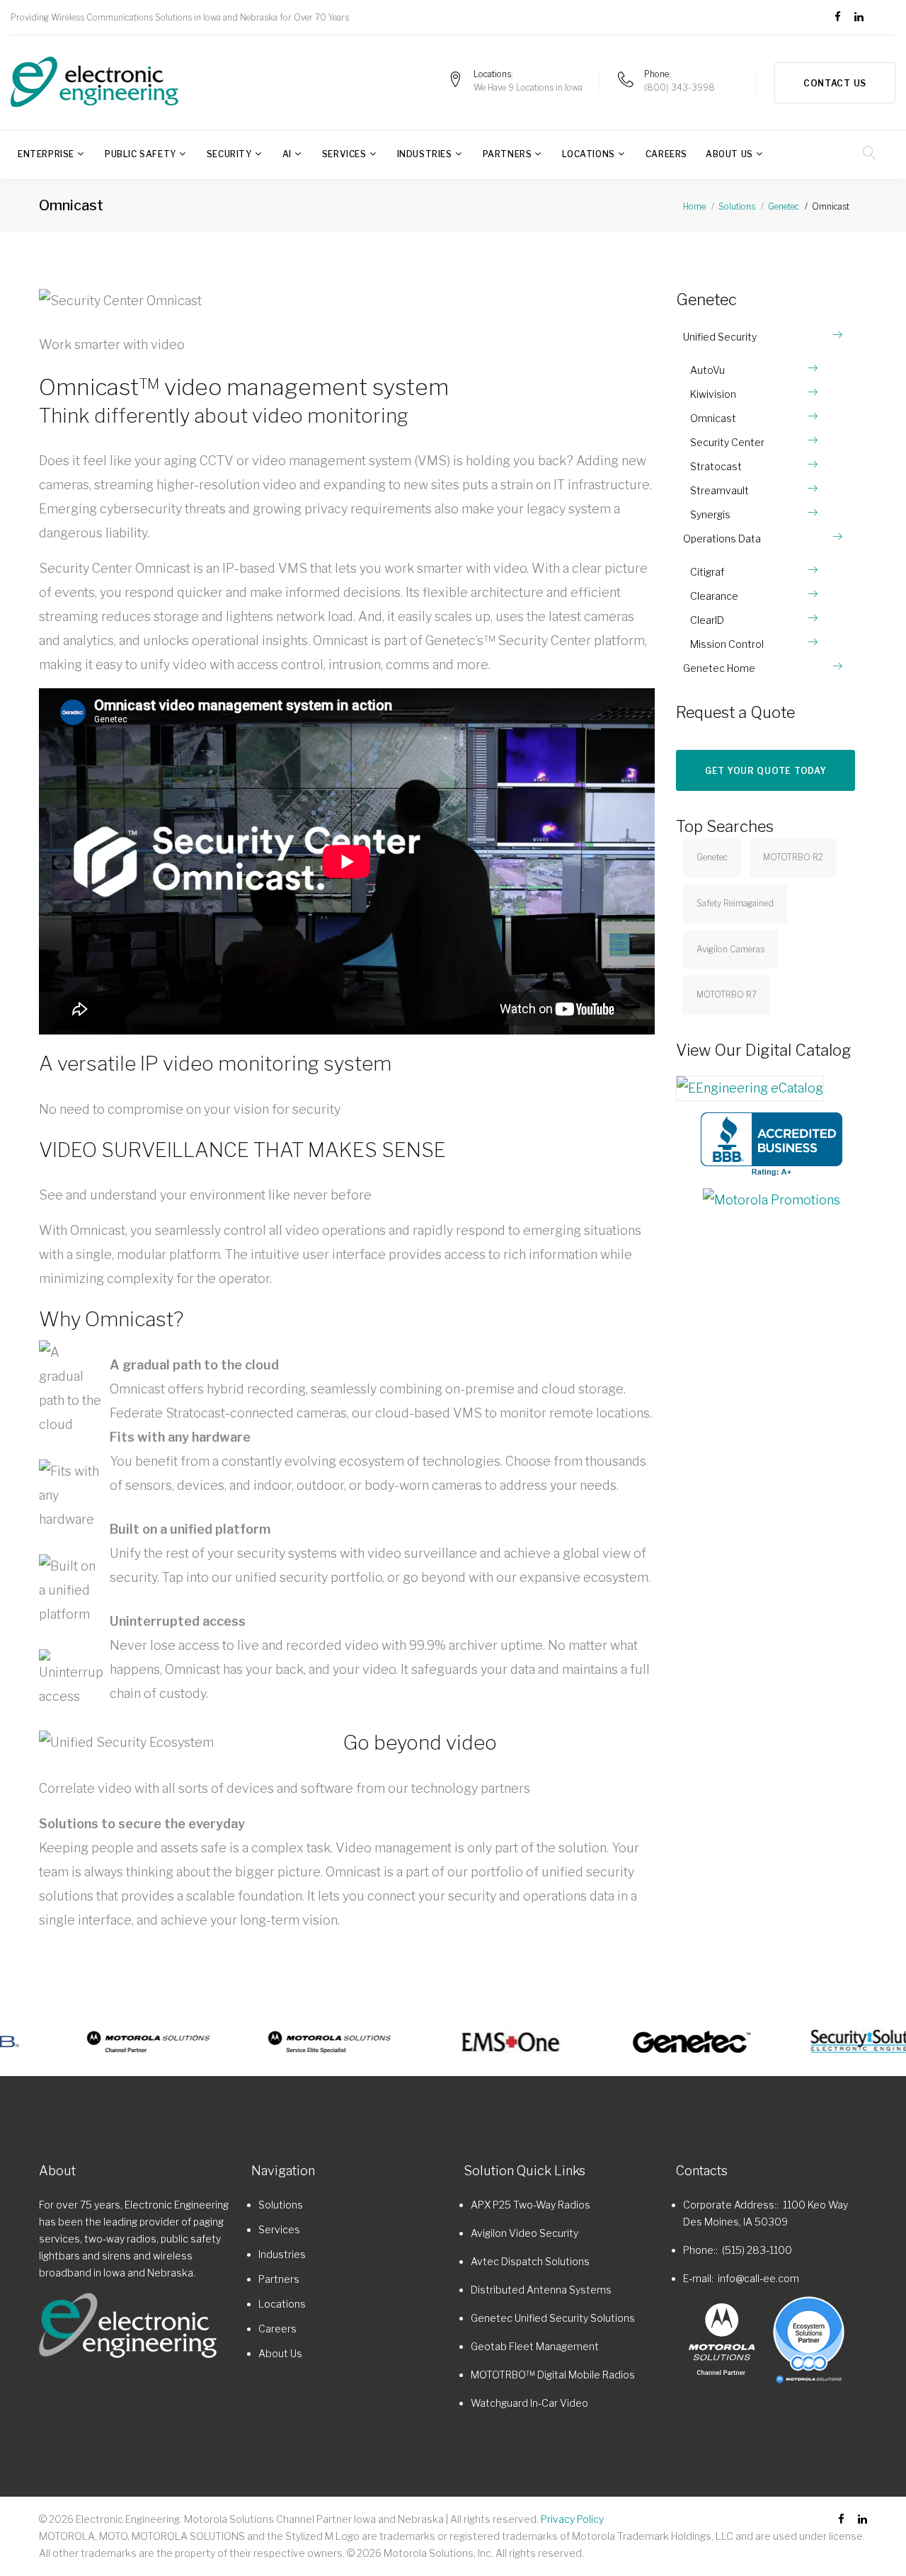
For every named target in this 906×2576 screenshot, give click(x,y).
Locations (588, 154)
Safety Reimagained (735, 903)
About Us (729, 154)
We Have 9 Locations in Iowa (528, 87)
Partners (508, 154)
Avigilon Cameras (730, 949)
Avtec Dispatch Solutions (530, 2261)
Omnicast (713, 418)
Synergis (710, 514)
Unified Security (720, 337)
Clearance (714, 596)
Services (344, 154)
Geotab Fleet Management (535, 2346)
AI (287, 154)
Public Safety (141, 154)
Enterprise (46, 154)
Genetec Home (719, 668)
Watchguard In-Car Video (529, 2403)
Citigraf (707, 572)
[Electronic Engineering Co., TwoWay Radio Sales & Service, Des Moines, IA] (772, 1144)
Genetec (784, 206)
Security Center (727, 442)
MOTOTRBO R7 (727, 995)
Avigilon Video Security (524, 2233)
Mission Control (727, 644)
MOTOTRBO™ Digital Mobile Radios (553, 2375)
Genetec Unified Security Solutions (553, 2318)
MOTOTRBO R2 (793, 857)
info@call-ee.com (758, 2278)
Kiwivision (713, 394)
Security (229, 154)
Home (694, 206)
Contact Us (835, 83)
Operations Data (722, 538)
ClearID (707, 620)
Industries (425, 154)
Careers (666, 154)
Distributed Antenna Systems (541, 2290)
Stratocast (716, 466)
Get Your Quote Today (765, 771)
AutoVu (707, 370)
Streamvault (719, 490)
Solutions (737, 206)
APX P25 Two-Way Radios (531, 2205)
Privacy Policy (572, 2519)
